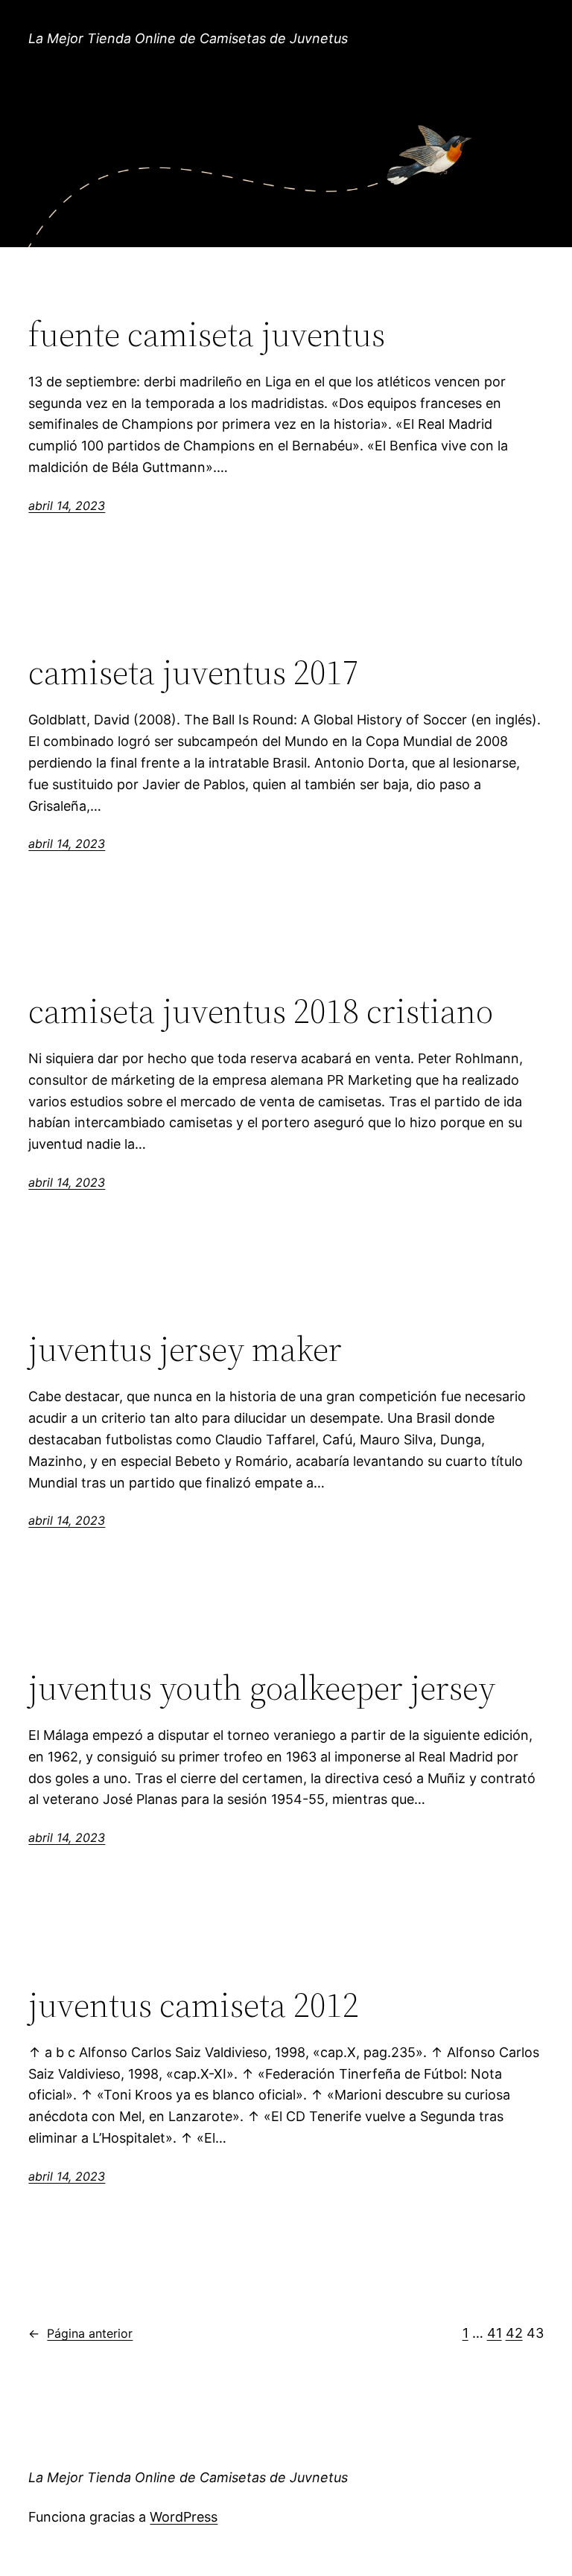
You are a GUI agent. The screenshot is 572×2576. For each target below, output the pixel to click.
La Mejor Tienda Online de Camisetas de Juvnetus (188, 38)
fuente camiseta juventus (207, 334)
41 (495, 2333)
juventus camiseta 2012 (194, 2005)
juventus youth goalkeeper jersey (262, 1687)
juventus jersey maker (185, 1349)
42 (514, 2333)
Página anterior (80, 2333)
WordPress (184, 2517)
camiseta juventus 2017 (194, 672)
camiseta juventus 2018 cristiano (261, 1011)
